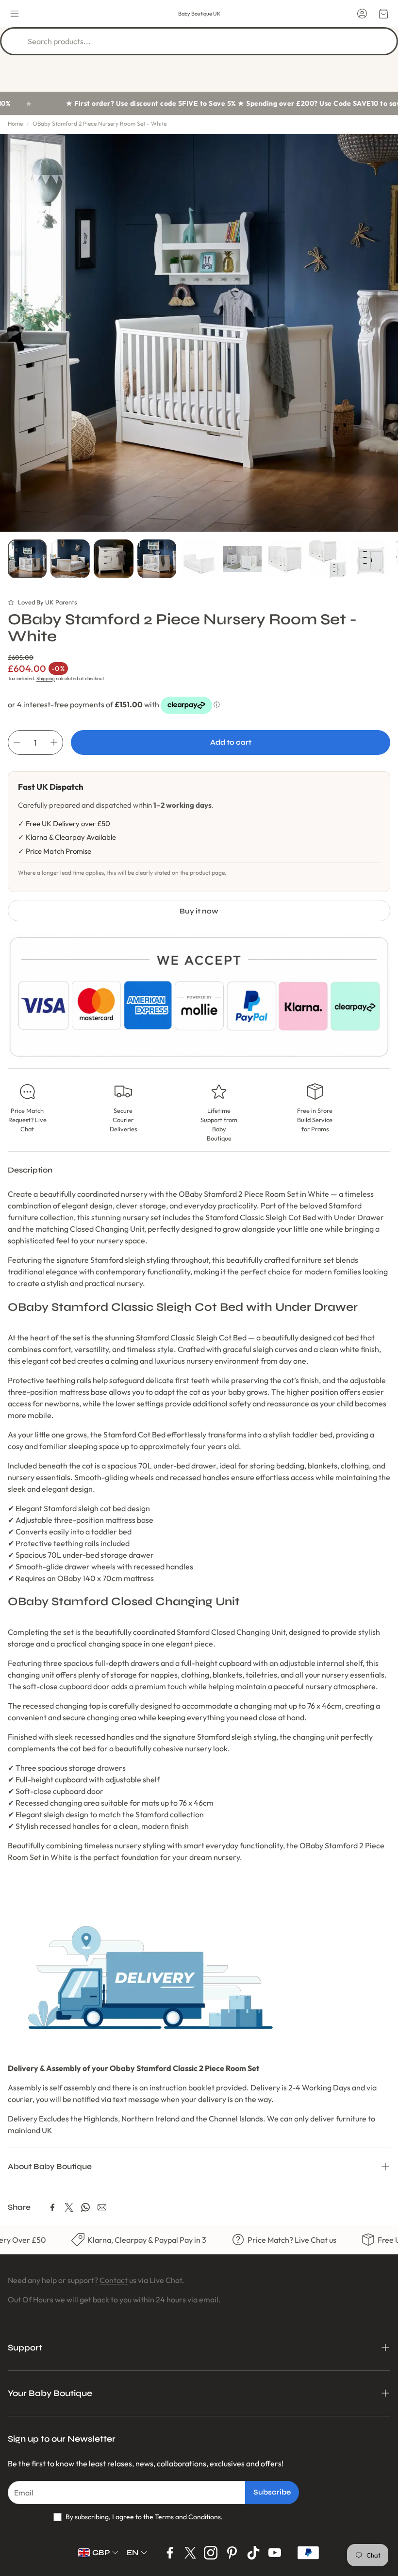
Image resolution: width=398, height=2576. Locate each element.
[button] (15, 14)
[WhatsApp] (85, 2207)
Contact (114, 2280)
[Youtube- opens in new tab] (275, 2553)
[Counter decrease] (17, 742)
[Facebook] (52, 2207)
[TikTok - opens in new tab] (253, 2553)
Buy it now (199, 911)
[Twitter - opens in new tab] (190, 2553)
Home (15, 123)
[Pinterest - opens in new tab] (232, 2553)
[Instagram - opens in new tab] (211, 2553)
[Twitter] (69, 2207)
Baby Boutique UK (199, 14)
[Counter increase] (54, 742)
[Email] (102, 2207)
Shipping (46, 678)
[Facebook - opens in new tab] (170, 2553)
